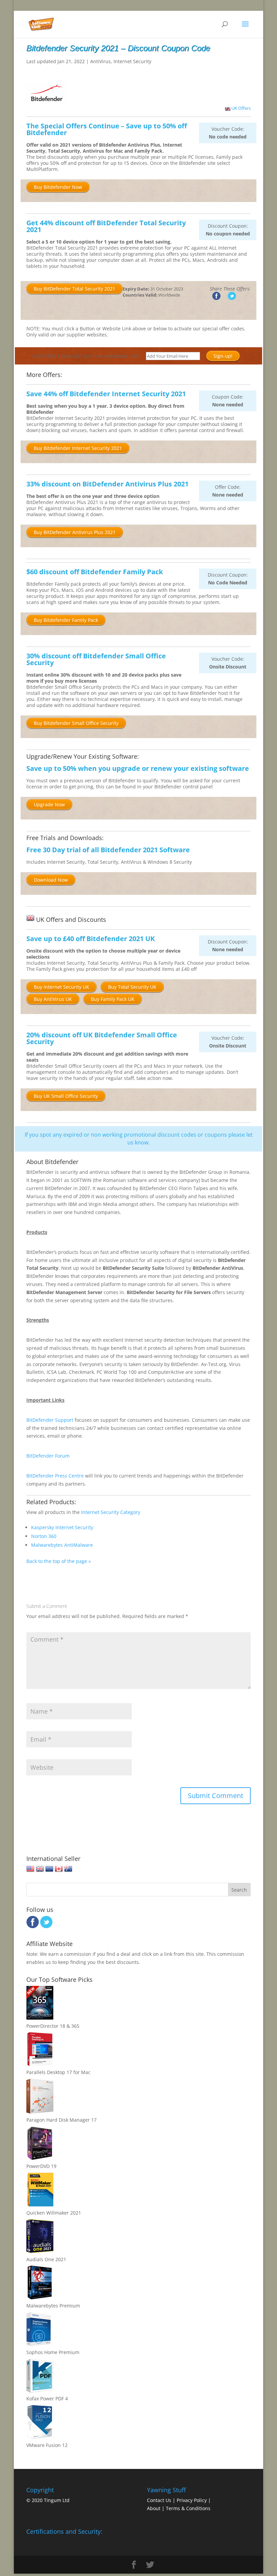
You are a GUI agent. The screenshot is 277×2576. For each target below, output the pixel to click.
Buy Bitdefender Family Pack (66, 620)
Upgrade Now (49, 804)
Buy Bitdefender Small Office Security (76, 723)
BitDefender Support (50, 1420)
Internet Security (132, 61)
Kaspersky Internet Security (62, 1527)
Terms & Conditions (188, 2508)
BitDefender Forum (48, 1456)
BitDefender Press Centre (55, 1476)
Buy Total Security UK (132, 987)
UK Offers (241, 108)
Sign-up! (223, 356)
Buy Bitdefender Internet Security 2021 (78, 448)
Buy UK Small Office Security (66, 1096)
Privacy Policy (192, 2500)
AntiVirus (100, 61)
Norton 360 (44, 1536)
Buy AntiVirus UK (53, 999)
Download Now (51, 880)
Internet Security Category (111, 1512)
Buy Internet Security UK (61, 987)
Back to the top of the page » (59, 1561)
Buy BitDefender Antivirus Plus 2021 (75, 532)
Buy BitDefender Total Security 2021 (74, 289)
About (154, 2508)
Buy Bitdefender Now (58, 187)
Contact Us (159, 2500)
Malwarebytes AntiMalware (62, 1545)
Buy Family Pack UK (113, 999)
